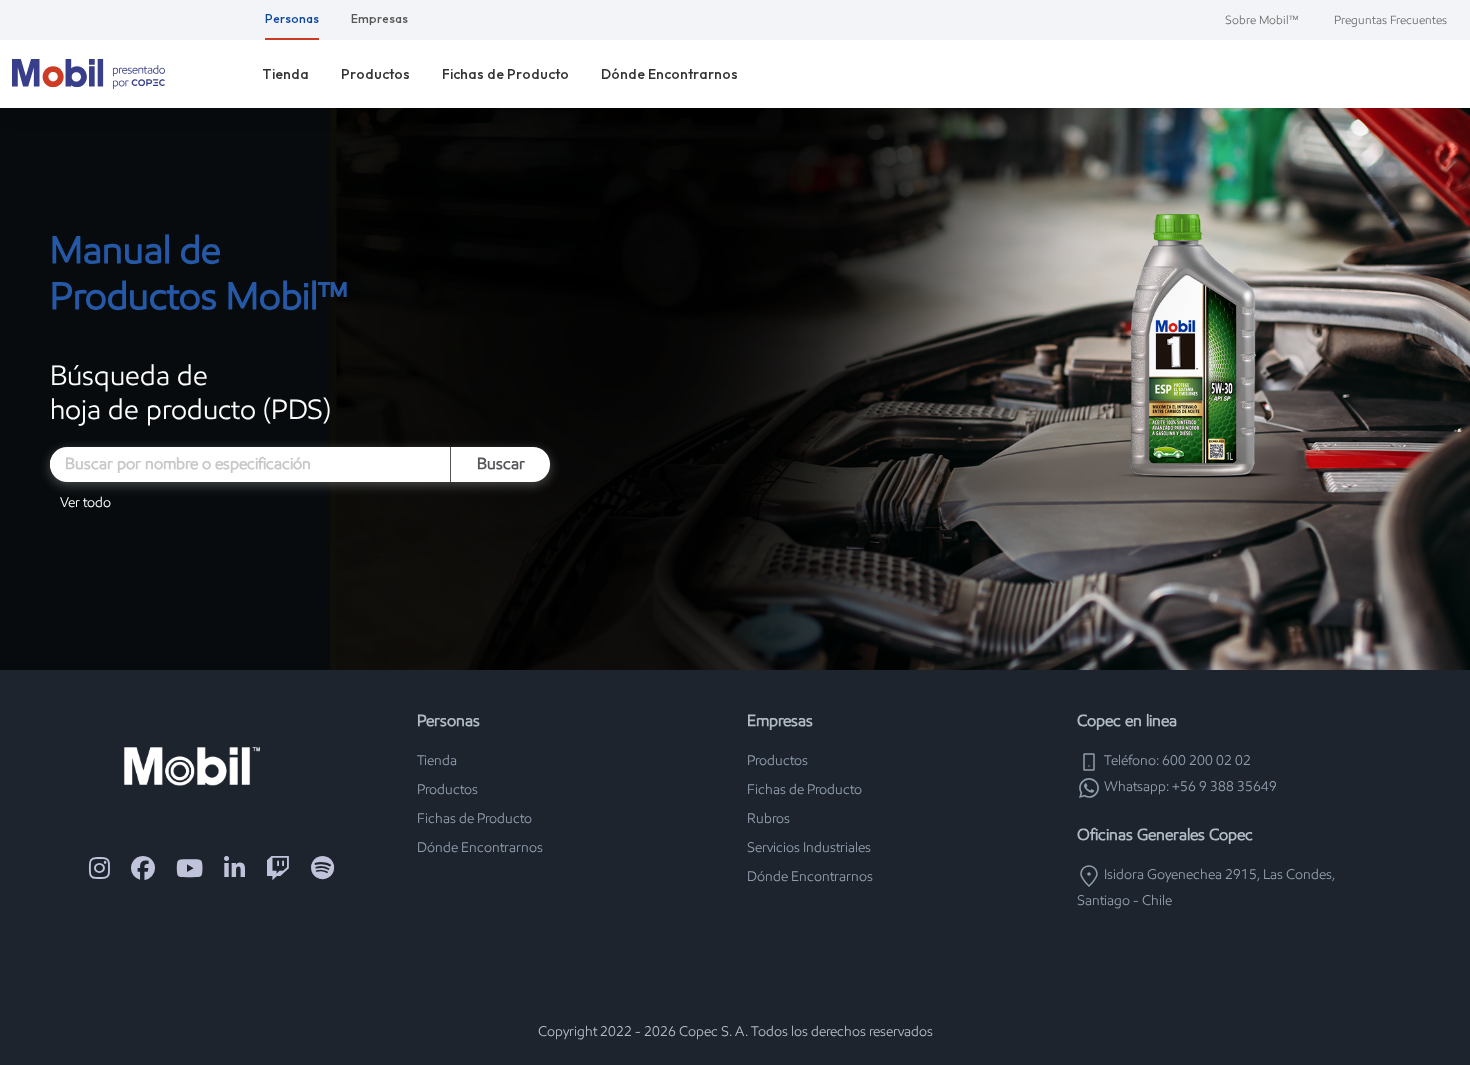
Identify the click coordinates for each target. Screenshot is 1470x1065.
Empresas (379, 18)
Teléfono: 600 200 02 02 (1176, 760)
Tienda (285, 74)
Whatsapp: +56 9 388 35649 (1189, 786)
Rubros (768, 818)
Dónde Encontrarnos (669, 74)
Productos (375, 74)
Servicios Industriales (809, 847)
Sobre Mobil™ (1261, 19)
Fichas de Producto (505, 74)
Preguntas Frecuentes (1390, 19)
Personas (292, 18)
